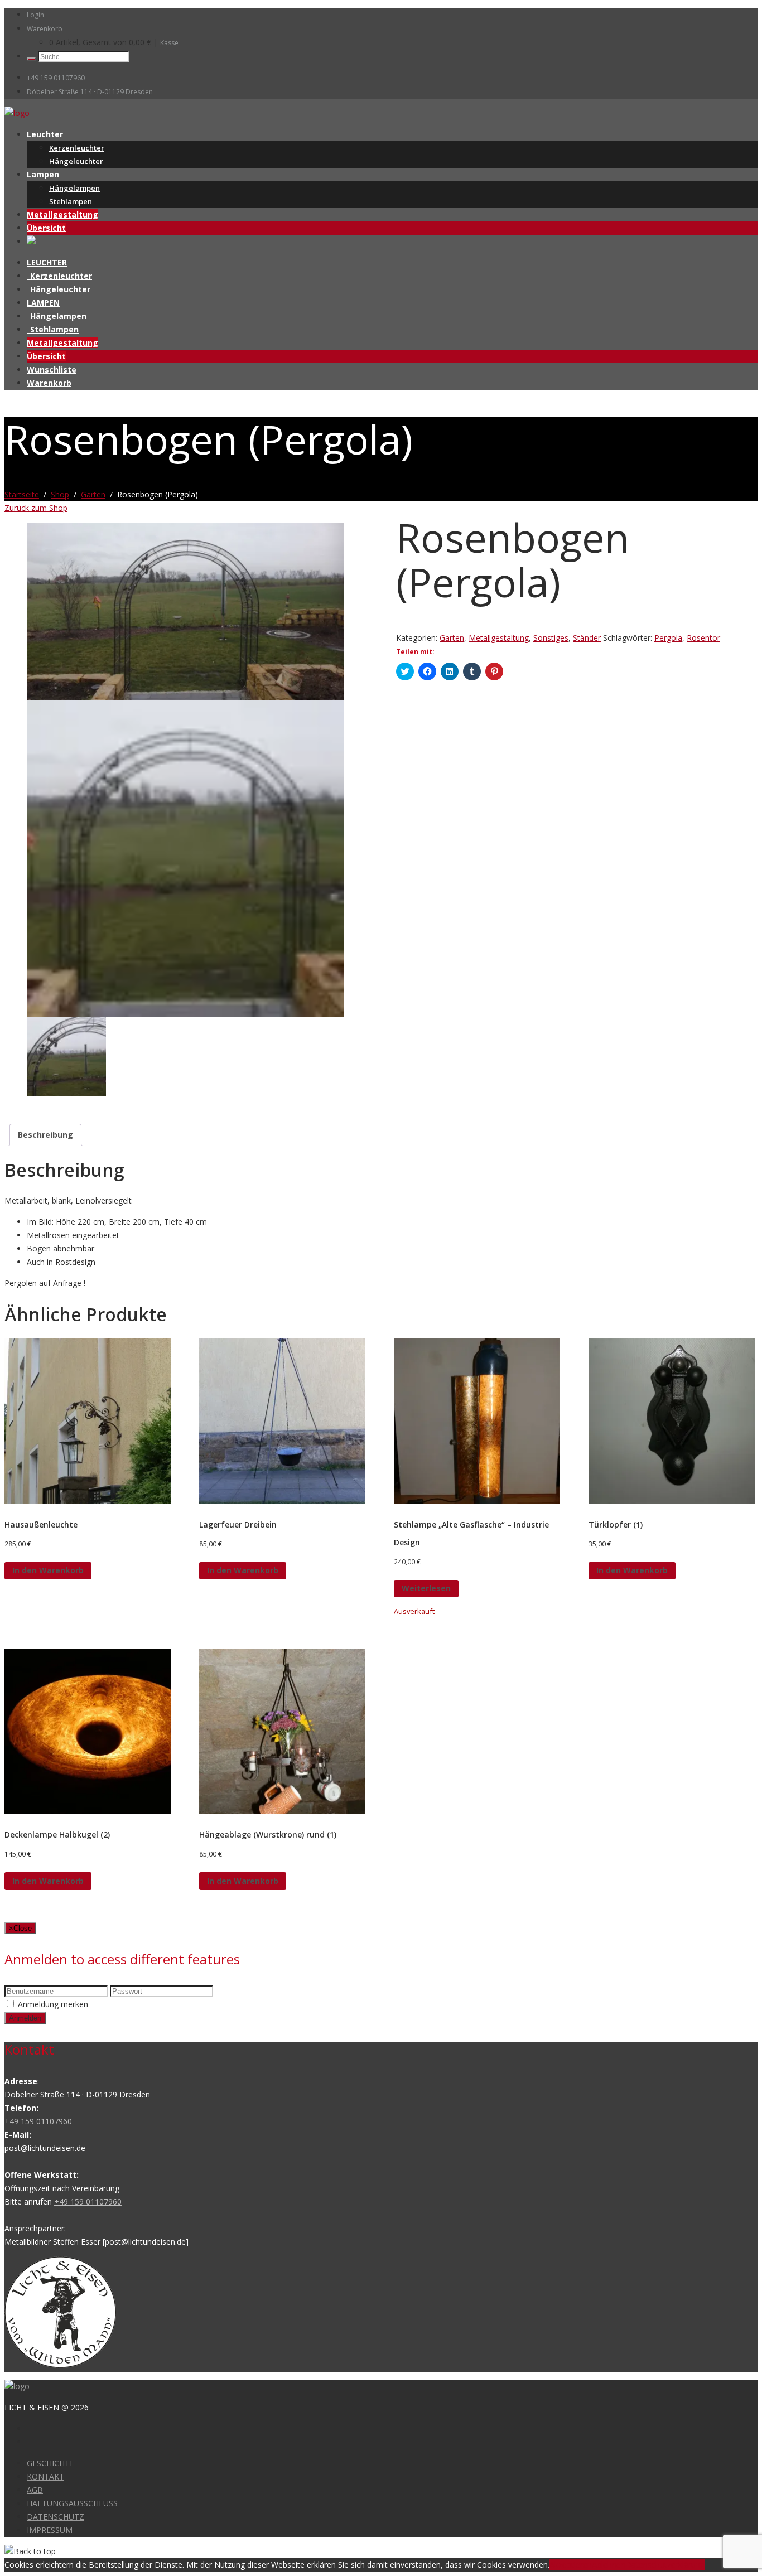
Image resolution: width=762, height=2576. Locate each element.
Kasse (169, 43)
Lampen (43, 174)
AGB (35, 2490)
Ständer (587, 638)
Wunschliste (52, 369)
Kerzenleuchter (77, 148)
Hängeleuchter (76, 161)
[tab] (45, 1135)
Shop (60, 494)
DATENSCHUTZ (56, 2517)
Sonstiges (551, 638)
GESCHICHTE (50, 2463)
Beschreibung (45, 1135)
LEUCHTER (47, 262)
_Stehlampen (53, 329)
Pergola (668, 638)
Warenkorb (45, 29)
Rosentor (703, 638)
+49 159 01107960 (56, 78)
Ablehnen (609, 2565)
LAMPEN (43, 303)
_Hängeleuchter (59, 289)
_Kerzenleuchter (59, 276)
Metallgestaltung (62, 214)
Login (35, 15)
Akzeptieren (571, 2565)
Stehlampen (71, 201)
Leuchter (45, 134)
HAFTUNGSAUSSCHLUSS (72, 2503)
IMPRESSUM (50, 2530)
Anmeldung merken (53, 2004)
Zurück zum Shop (36, 508)
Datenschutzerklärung (665, 2565)
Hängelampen (74, 188)
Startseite (22, 494)
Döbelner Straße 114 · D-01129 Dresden (90, 92)
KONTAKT (45, 2476)
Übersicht (46, 228)
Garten (93, 494)
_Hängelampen (57, 316)
